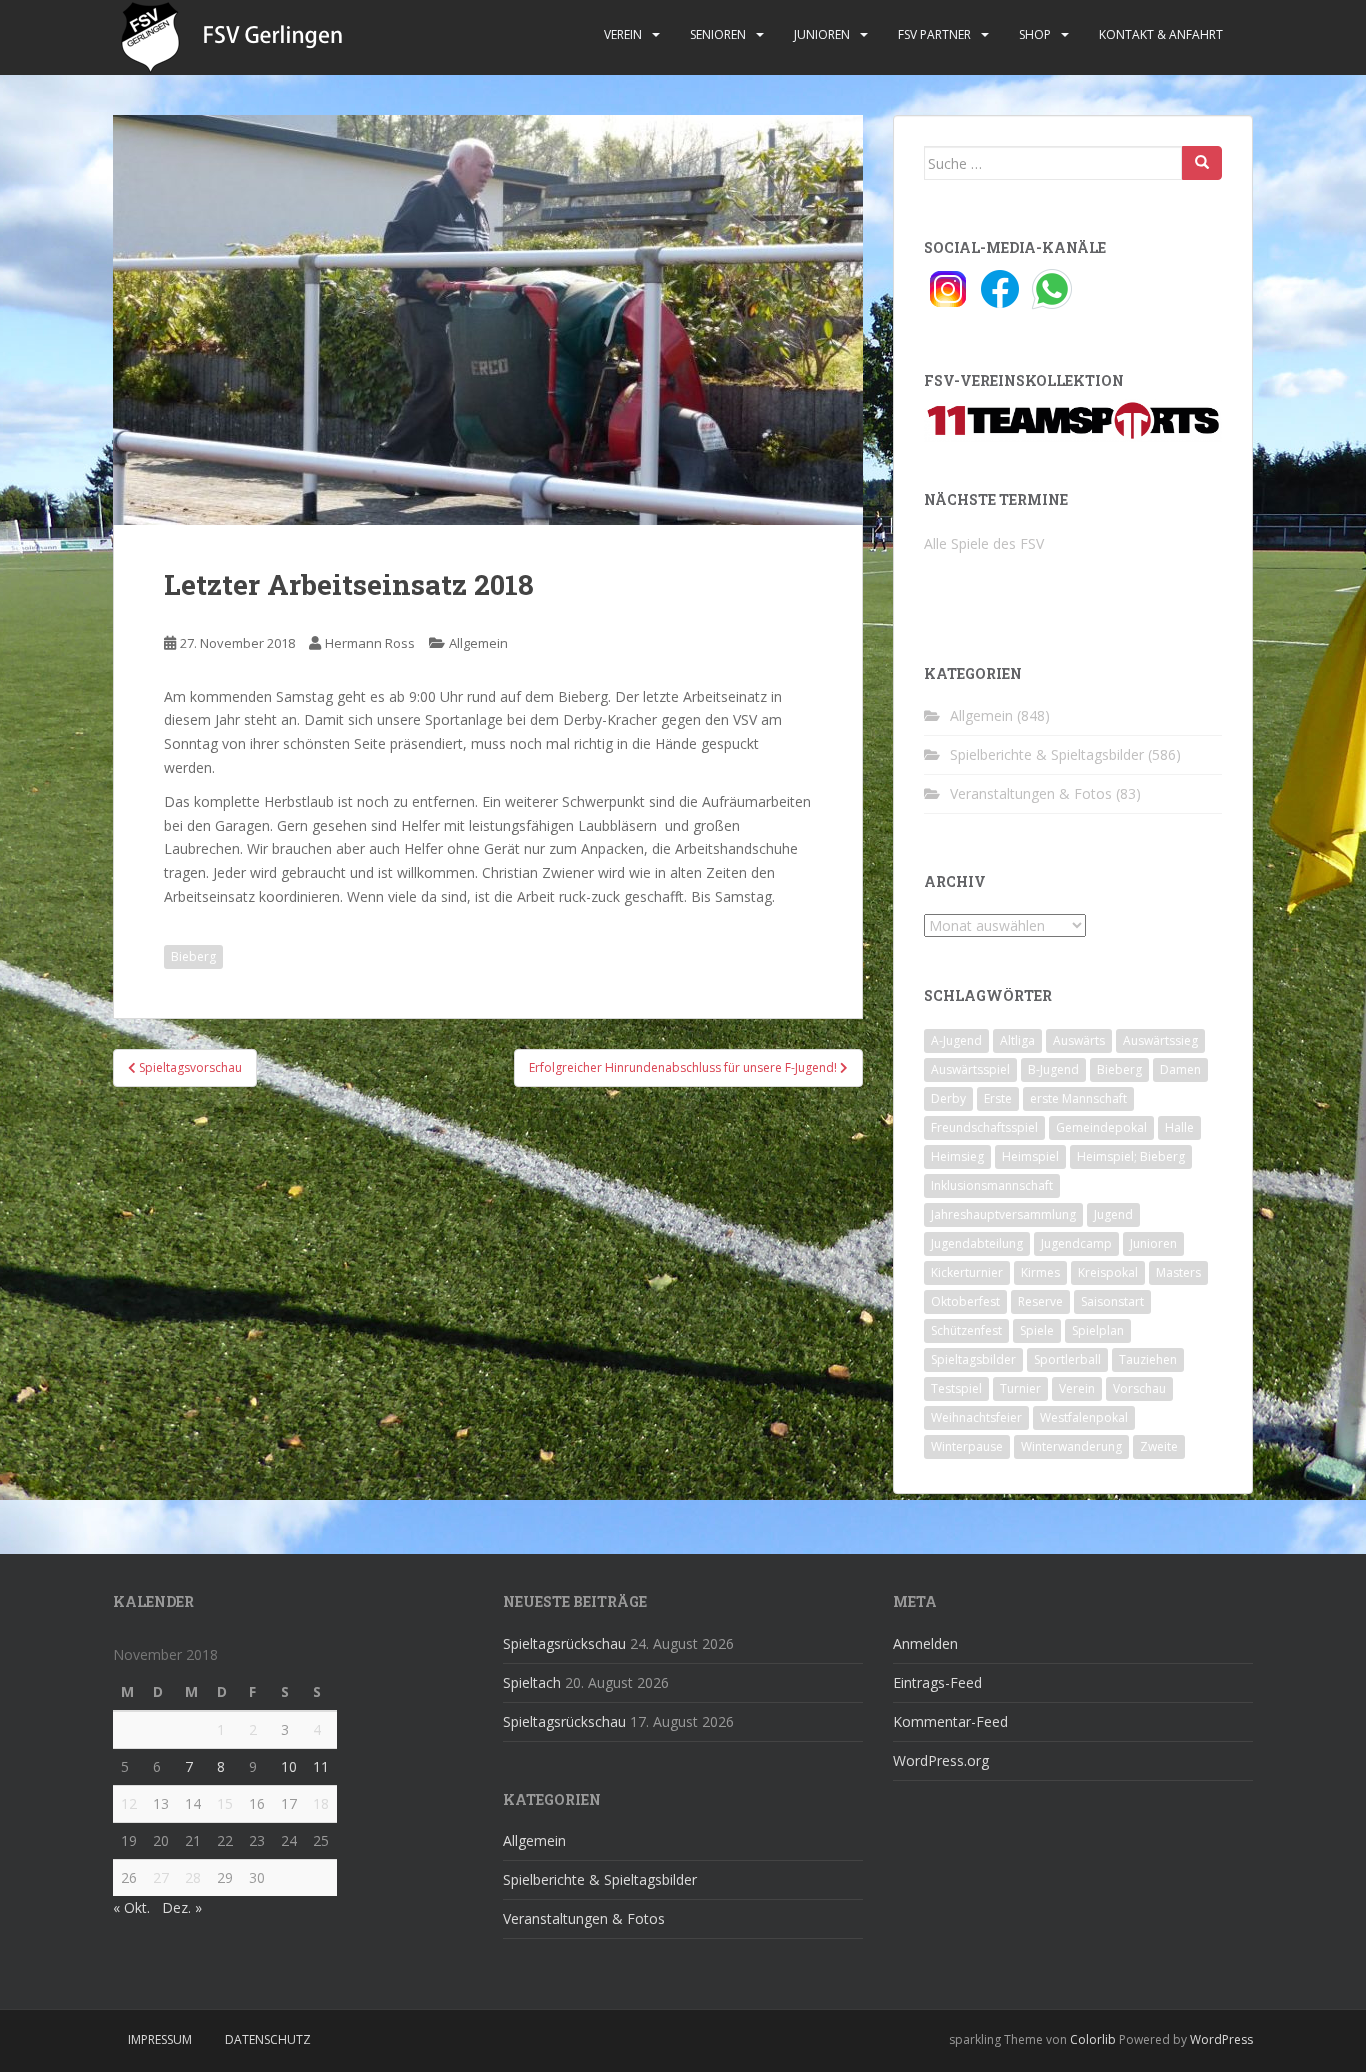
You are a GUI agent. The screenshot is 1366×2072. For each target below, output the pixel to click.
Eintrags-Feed (937, 1682)
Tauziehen (1148, 1359)
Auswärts (1079, 1040)
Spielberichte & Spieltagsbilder (1047, 754)
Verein (623, 34)
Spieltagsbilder (973, 1359)
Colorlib (1093, 2039)
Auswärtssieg (1160, 1040)
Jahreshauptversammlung (1003, 1214)
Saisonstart (1112, 1301)
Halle (1179, 1127)
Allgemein (478, 643)
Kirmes (1040, 1272)
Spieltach (532, 1682)
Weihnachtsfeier (976, 1417)
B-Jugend (1053, 1069)
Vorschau (1139, 1388)
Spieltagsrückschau (564, 1643)
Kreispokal (1108, 1272)
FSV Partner (934, 34)
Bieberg (193, 956)
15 (225, 1803)
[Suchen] (1202, 163)
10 (289, 1766)
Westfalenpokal (1084, 1417)
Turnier (1020, 1388)
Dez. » (182, 1907)
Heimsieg (957, 1156)
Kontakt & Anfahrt (1161, 34)
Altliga (1017, 1040)
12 (129, 1803)
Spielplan (1098, 1330)
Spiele (1037, 1330)
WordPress (1221, 2039)
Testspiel (956, 1388)
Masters (1178, 1272)
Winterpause (967, 1446)
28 (193, 1877)
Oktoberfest (965, 1301)
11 (321, 1766)
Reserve (1040, 1301)
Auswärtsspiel (970, 1069)
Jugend (1113, 1214)
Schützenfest (966, 1330)
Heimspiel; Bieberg (1131, 1156)
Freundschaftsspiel (984, 1127)
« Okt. (131, 1907)
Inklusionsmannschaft (992, 1185)
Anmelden (925, 1643)
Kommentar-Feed (950, 1721)
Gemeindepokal (1101, 1127)
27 (161, 1877)
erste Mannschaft (1078, 1098)
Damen (1180, 1069)
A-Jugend (956, 1040)
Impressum (160, 2039)
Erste (998, 1098)
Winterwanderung (1071, 1446)
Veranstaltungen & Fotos (1031, 793)
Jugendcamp (1076, 1243)
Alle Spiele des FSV (984, 543)
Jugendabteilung (977, 1243)
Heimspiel (1030, 1156)
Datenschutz (268, 2039)
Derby (948, 1098)
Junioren (822, 34)
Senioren (718, 34)
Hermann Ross (370, 643)
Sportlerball (1067, 1359)
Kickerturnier (967, 1272)
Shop (1035, 34)
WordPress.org (941, 1760)
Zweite (1159, 1446)
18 (321, 1803)
